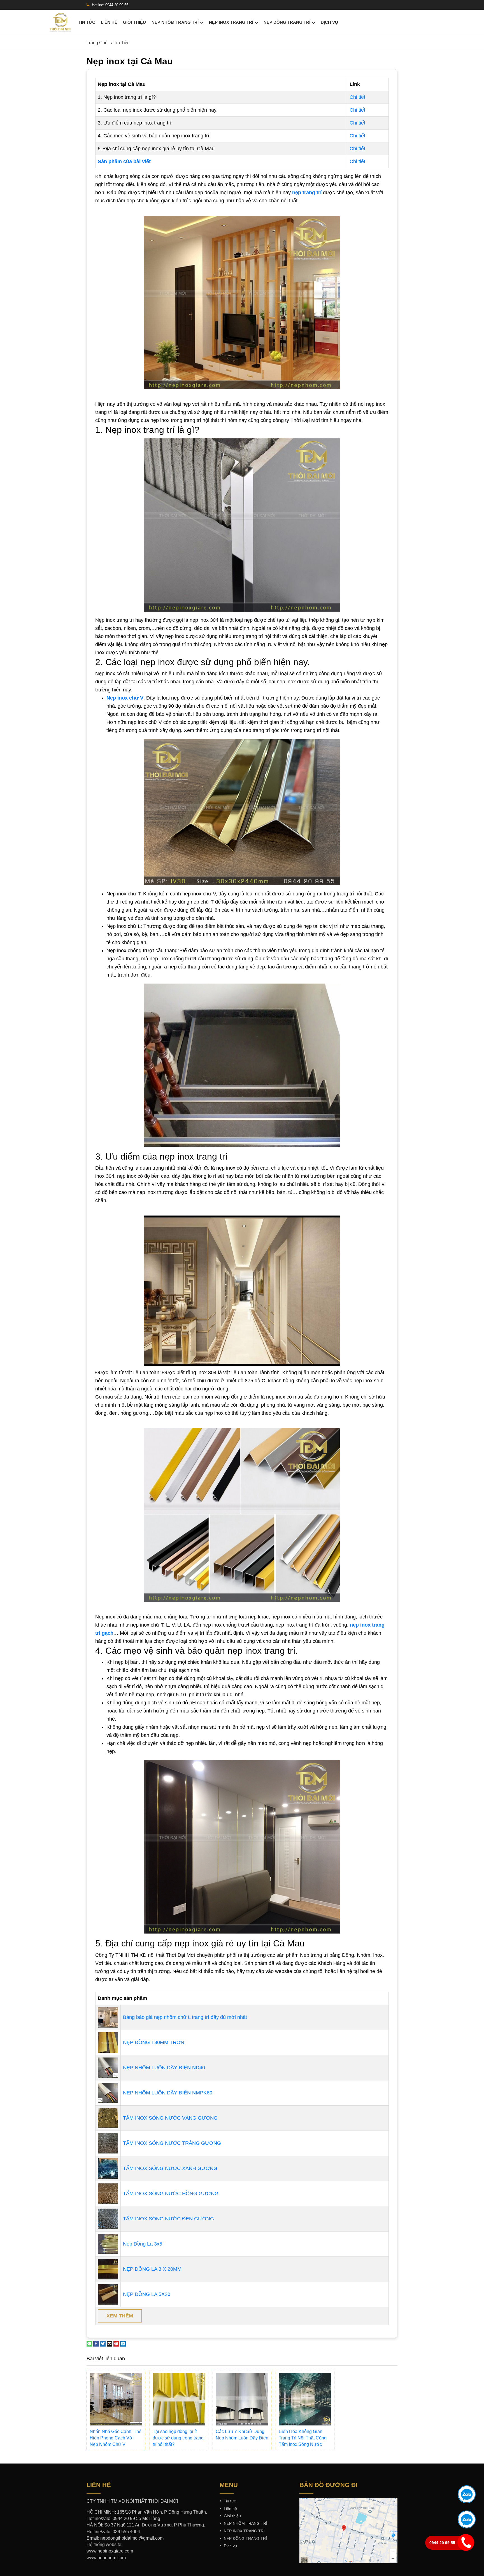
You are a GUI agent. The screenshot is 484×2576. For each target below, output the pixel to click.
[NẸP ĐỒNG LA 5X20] (108, 2294)
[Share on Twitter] (103, 2343)
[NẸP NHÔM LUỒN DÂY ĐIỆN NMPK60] (108, 2092)
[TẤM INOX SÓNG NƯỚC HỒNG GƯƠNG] (108, 2193)
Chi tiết (357, 97)
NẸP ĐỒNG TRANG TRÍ (287, 22)
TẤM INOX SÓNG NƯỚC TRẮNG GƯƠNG (172, 2143)
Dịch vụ (329, 22)
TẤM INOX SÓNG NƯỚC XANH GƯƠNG (170, 2168)
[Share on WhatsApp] (89, 2343)
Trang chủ (97, 43)
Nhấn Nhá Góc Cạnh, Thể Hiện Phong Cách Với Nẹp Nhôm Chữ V (116, 2438)
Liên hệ (109, 22)
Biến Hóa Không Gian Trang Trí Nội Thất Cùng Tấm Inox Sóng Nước (303, 2438)
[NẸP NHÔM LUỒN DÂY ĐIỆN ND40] (108, 2067)
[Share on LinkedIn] (123, 2343)
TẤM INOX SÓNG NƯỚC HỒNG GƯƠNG (171, 2193)
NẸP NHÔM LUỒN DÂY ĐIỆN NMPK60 (168, 2093)
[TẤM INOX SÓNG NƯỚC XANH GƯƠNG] (108, 2168)
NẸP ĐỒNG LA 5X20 (147, 2294)
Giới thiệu (134, 22)
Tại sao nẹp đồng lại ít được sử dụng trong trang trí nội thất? (178, 2438)
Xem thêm (120, 2316)
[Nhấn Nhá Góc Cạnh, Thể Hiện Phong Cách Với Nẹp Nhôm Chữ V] (116, 2399)
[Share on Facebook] (96, 2343)
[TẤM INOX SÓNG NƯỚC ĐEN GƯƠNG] (108, 2218)
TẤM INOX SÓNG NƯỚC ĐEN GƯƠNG (168, 2219)
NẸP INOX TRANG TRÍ (231, 22)
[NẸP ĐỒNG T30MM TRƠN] (108, 2042)
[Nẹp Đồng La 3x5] (108, 2244)
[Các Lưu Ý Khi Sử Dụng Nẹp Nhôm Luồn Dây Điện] (242, 2399)
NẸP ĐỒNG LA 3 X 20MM (152, 2269)
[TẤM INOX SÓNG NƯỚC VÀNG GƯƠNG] (108, 2118)
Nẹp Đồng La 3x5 (143, 2244)
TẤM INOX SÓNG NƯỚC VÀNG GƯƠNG (170, 2118)
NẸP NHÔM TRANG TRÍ (175, 22)
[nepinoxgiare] (60, 22)
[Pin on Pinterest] (116, 2343)
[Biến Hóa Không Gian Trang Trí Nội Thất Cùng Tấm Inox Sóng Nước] (305, 2399)
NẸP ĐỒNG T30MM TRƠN (154, 2042)
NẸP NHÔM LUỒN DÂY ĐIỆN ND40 (164, 2068)
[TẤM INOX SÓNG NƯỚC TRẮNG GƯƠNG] (108, 2143)
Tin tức (87, 22)
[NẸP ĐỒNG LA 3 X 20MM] (108, 2269)
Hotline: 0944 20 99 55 (110, 5)
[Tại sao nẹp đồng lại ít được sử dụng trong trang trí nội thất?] (179, 2399)
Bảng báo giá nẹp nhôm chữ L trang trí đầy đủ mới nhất (185, 2017)
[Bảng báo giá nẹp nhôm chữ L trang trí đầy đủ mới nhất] (108, 2017)
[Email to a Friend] (110, 2343)
